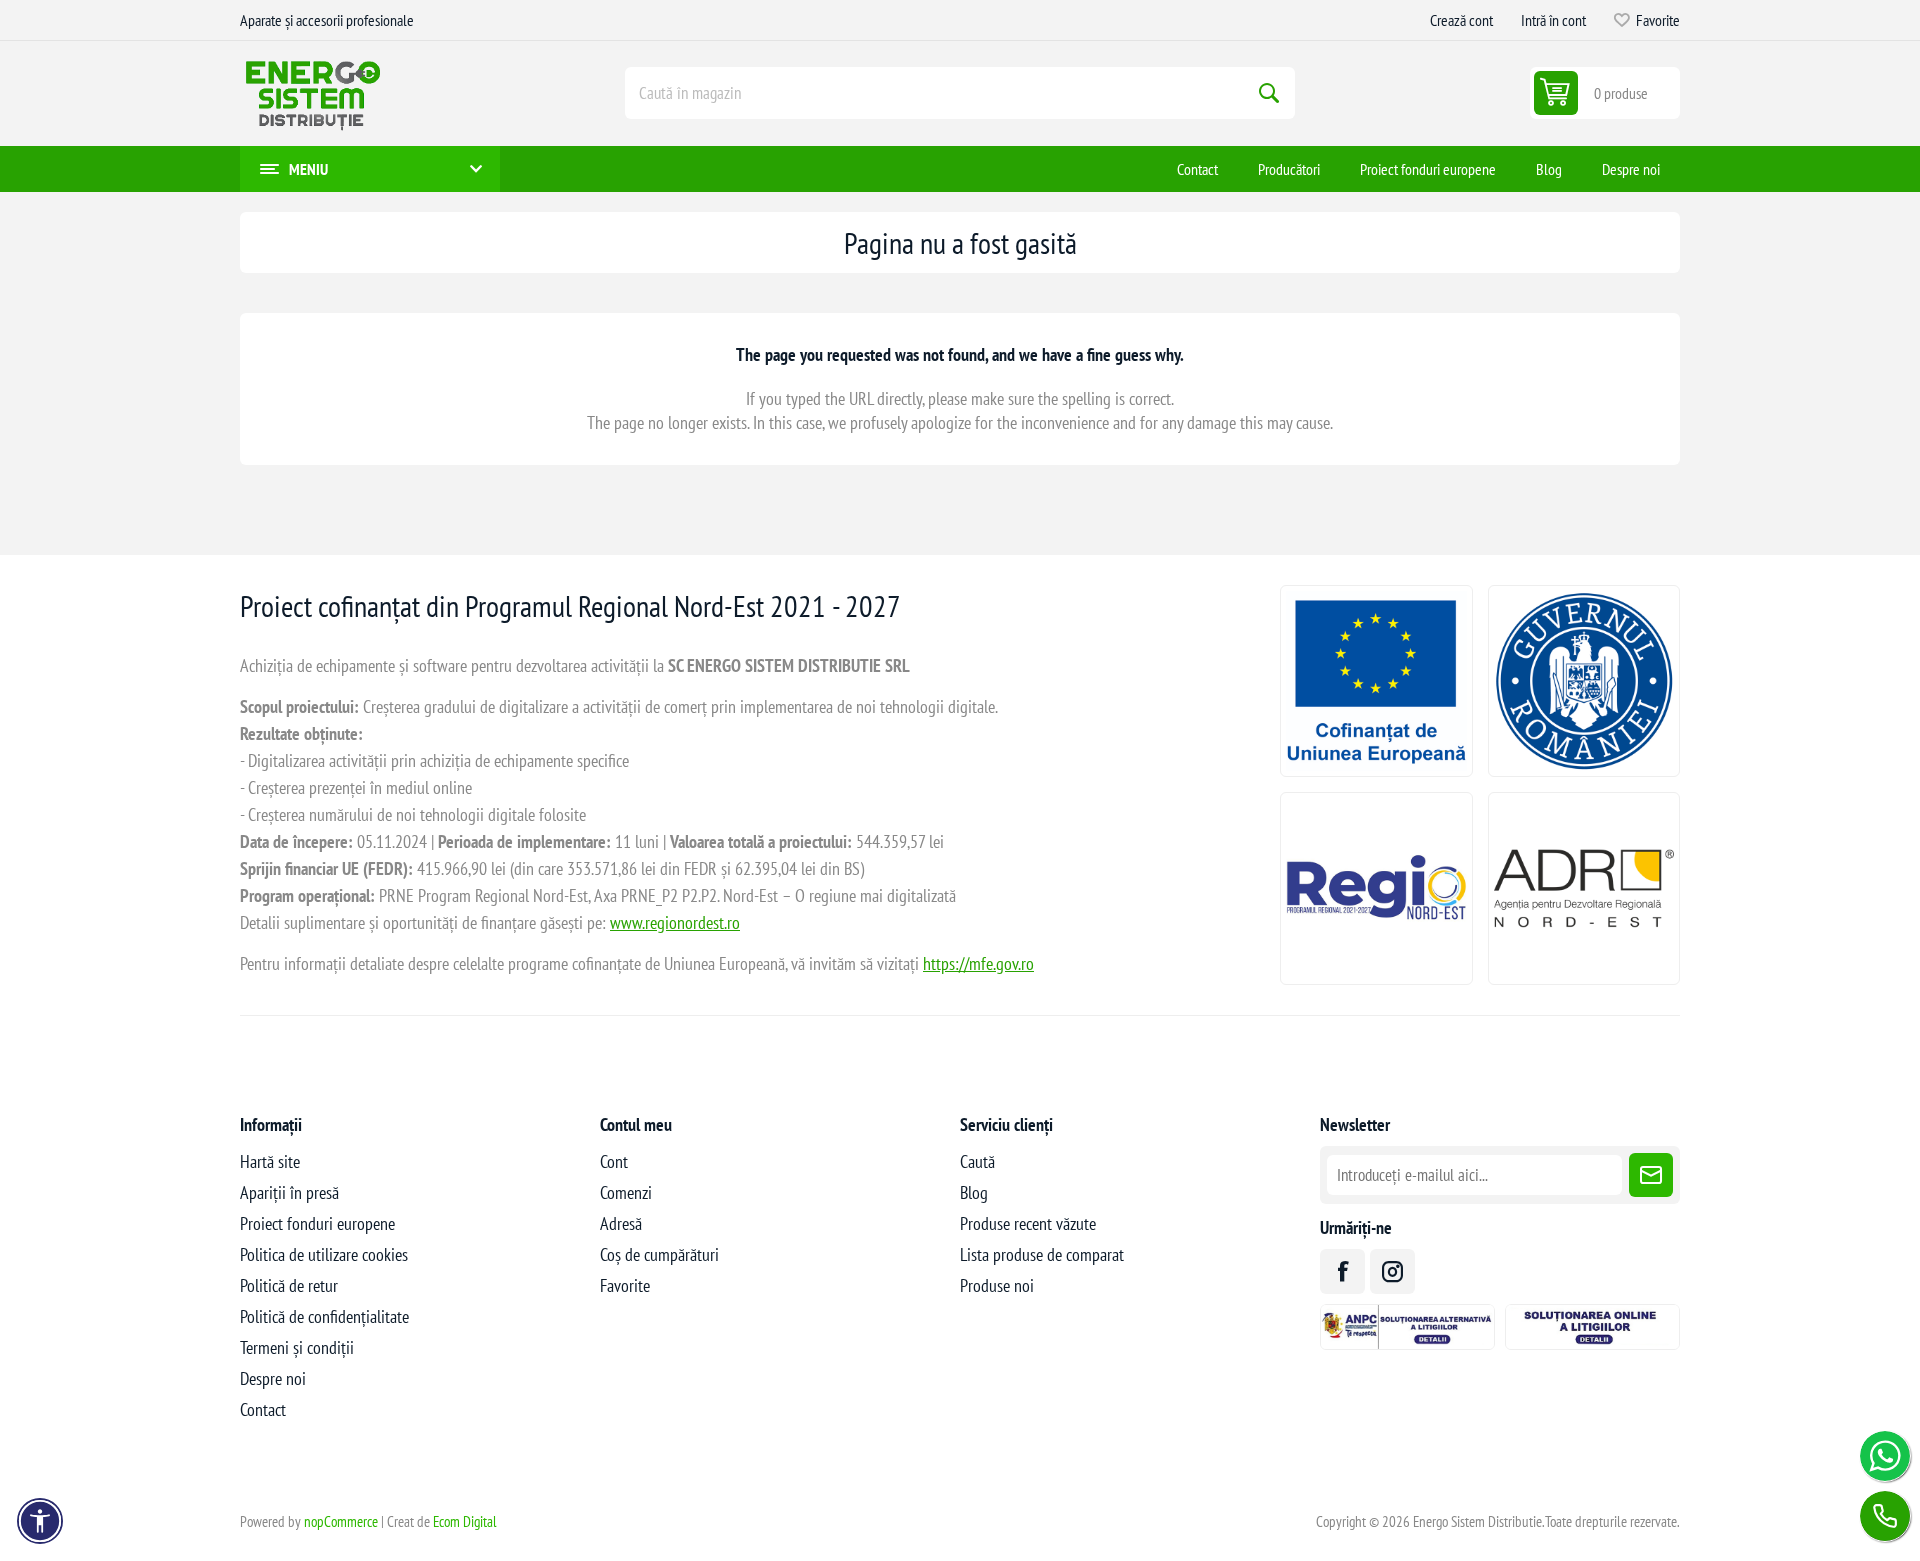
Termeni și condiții (297, 1347)
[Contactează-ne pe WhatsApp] (1885, 1456)
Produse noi (997, 1285)
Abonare (1651, 1175)
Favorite (625, 1285)
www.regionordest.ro (675, 922)
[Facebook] (1342, 1271)
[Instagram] (1392, 1271)
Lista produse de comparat (1042, 1254)
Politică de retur (289, 1285)
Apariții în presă (289, 1192)
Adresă (621, 1223)
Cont (614, 1161)
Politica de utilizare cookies (324, 1254)
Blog (974, 1192)
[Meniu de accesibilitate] (40, 1521)
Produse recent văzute (1028, 1223)
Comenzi (626, 1192)
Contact (263, 1409)
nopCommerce (341, 1521)
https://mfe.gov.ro (978, 963)
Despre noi (273, 1378)
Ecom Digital (465, 1521)
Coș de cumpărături (659, 1254)
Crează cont (1461, 20)
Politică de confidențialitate (324, 1316)
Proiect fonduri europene (317, 1223)
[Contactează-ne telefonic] (1885, 1516)
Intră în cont (1553, 20)
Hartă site (270, 1161)
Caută (1269, 93)
